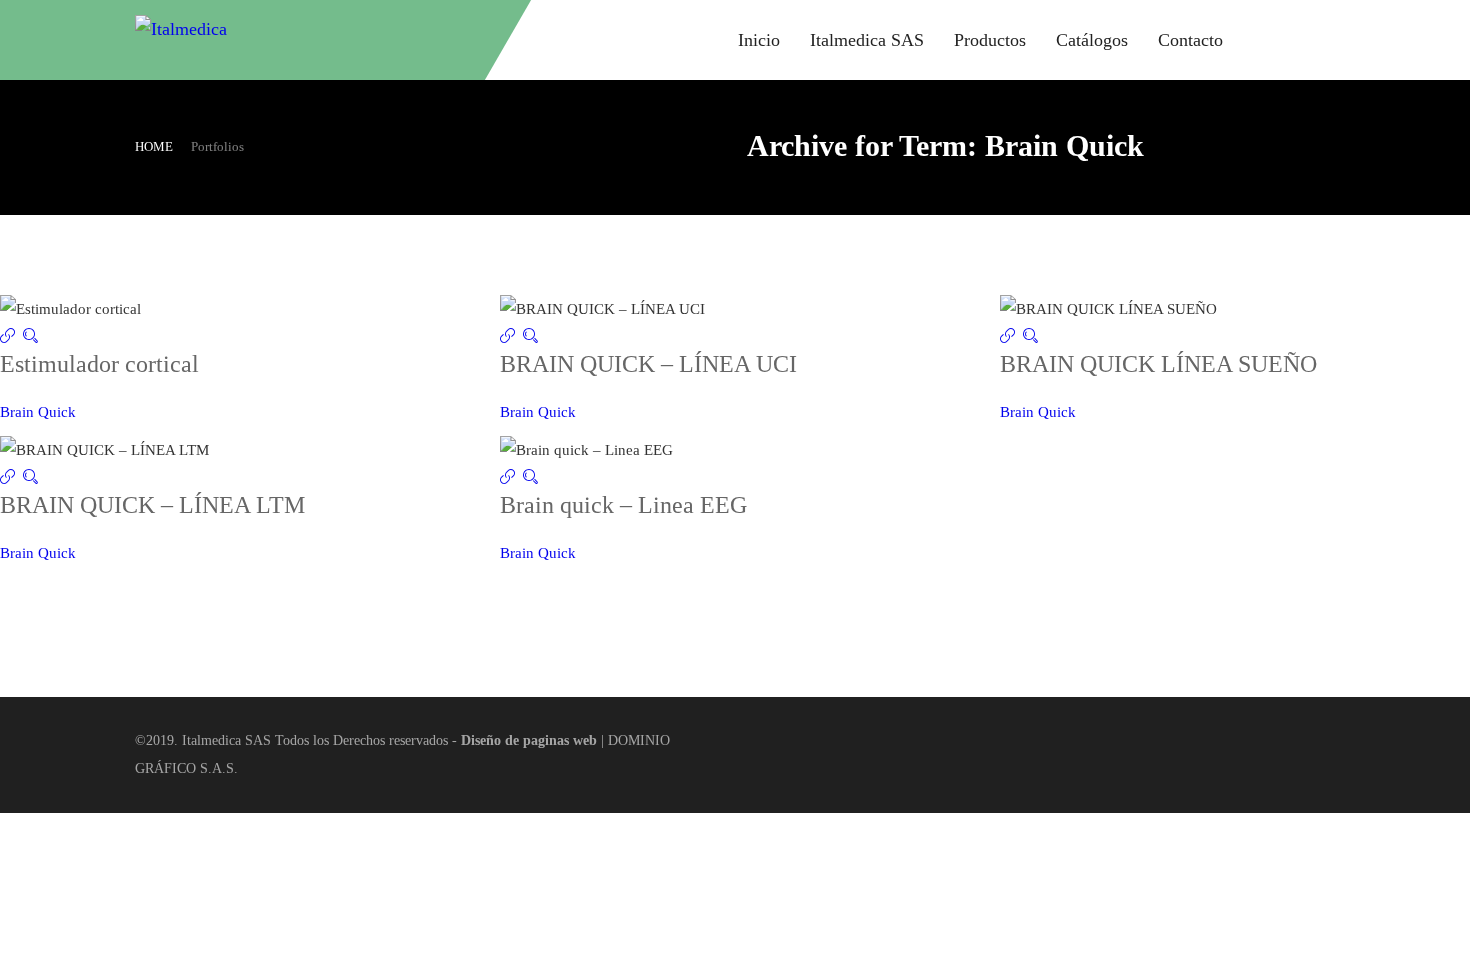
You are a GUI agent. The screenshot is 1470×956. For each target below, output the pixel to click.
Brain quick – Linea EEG (623, 505)
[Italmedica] (285, 40)
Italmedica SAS (867, 40)
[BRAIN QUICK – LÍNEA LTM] (11, 478)
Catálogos (1092, 40)
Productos (990, 40)
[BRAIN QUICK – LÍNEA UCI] (511, 337)
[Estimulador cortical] (11, 337)
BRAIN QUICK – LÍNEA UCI (648, 364)
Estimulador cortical (99, 364)
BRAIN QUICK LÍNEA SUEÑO (1158, 364)
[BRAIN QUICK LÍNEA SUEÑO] (1011, 337)
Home (154, 146)
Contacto (1190, 40)
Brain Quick (38, 412)
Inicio (759, 40)
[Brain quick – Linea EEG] (511, 478)
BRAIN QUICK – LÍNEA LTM (152, 505)
